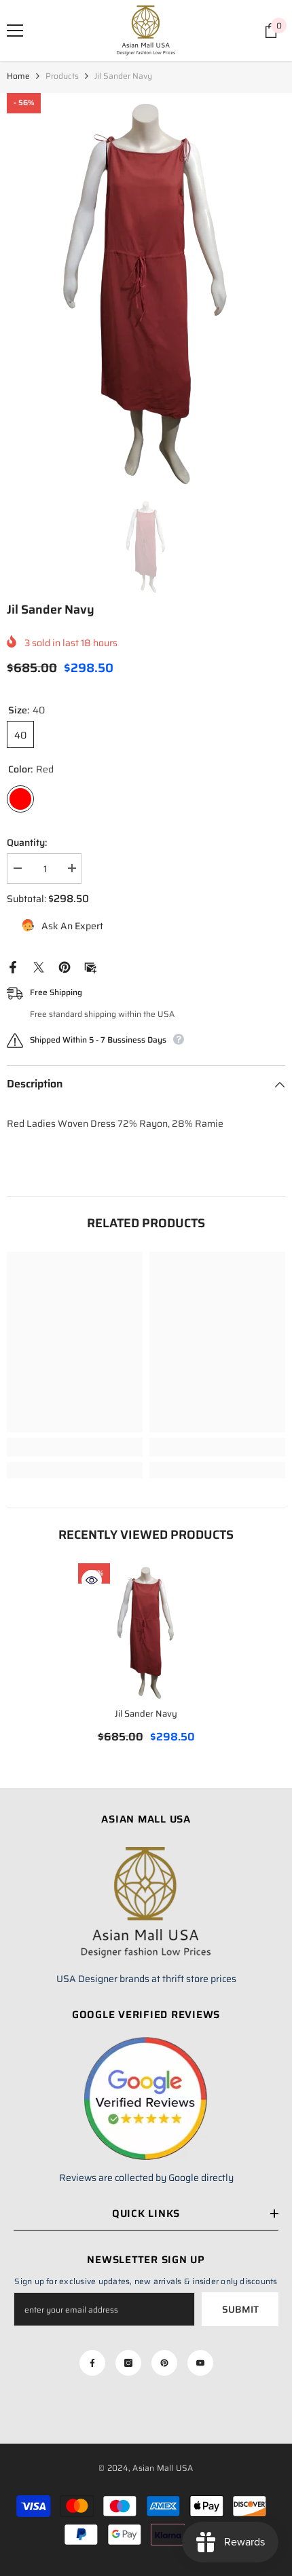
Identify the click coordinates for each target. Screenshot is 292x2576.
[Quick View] (92, 1580)
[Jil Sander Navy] (146, 1631)
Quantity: (27, 842)
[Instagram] (128, 2363)
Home (18, 76)
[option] (146, 289)
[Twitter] (39, 967)
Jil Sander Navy (146, 1714)
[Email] (90, 967)
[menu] (15, 31)
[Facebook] (13, 967)
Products (62, 76)
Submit (240, 2309)
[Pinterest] (65, 967)
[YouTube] (200, 2363)
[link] (75, 1447)
